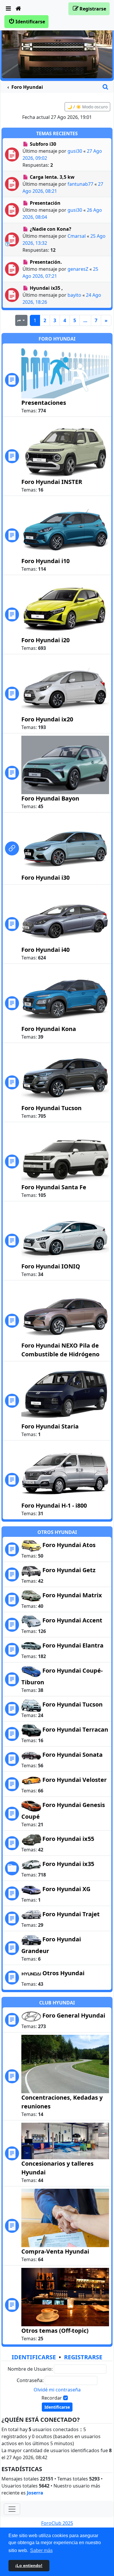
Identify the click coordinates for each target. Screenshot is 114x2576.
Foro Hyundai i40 (45, 950)
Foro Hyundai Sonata (72, 1755)
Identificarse (34, 2357)
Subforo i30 (43, 144)
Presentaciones (44, 403)
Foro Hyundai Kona (49, 1029)
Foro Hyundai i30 (45, 878)
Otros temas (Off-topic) (55, 2331)
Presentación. (46, 262)
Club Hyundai (57, 2003)
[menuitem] (8, 9)
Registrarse (83, 2357)
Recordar (52, 2398)
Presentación (45, 203)
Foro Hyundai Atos (69, 1545)
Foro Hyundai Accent (72, 1620)
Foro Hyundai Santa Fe (54, 1187)
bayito (74, 295)
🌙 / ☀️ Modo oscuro (87, 107)
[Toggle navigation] (12, 2509)
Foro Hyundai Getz (69, 1570)
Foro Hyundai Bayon (50, 798)
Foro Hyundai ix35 (68, 1864)
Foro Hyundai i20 (45, 640)
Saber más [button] (41, 2550)
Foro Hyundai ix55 (68, 1839)
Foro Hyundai (57, 339)
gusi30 (75, 151)
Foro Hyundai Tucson (51, 1108)
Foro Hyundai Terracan (75, 1729)
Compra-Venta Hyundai (55, 2251)
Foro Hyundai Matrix (72, 1595)
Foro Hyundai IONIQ (51, 1266)
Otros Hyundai (57, 1532)
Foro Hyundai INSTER (52, 482)
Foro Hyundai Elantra (73, 1645)
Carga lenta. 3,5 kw (52, 177)
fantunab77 (80, 184)
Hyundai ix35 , (46, 288)
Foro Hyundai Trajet (71, 1914)
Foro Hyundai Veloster (75, 1780)
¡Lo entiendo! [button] (29, 2565)
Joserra (35, 2493)
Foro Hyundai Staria (50, 1426)
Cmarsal (77, 236)
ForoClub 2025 (57, 2523)
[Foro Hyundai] (57, 47)
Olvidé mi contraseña (57, 2390)
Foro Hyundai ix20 (47, 719)
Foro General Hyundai (74, 2015)
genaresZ (78, 269)
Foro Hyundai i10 (45, 561)
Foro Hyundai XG (66, 1889)
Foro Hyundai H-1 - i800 (54, 1505)
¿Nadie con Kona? (51, 229)
